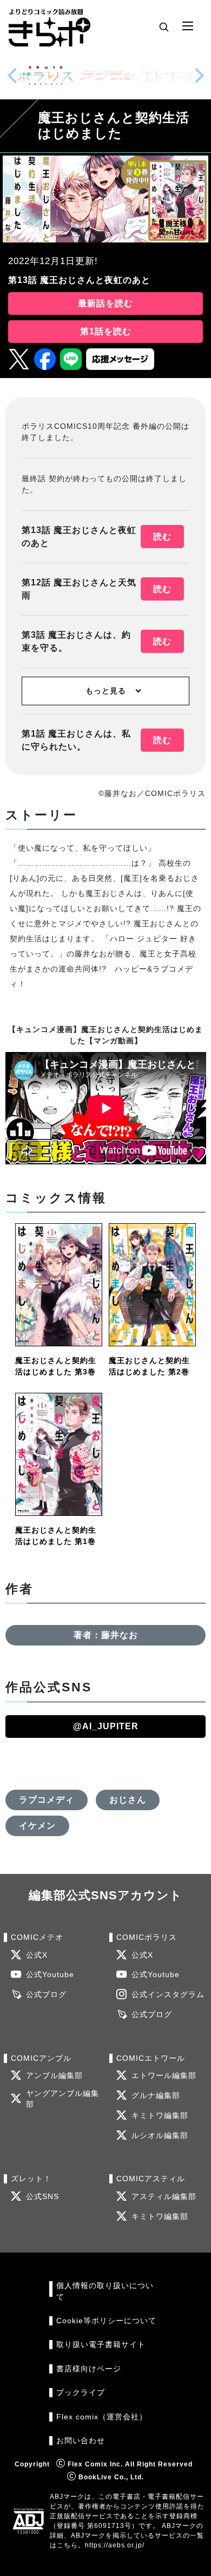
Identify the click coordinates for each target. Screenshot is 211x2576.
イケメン (37, 1826)
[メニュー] (188, 26)
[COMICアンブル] (107, 75)
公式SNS (42, 2197)
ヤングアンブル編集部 (62, 2099)
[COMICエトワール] (169, 75)
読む (162, 537)
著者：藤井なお (106, 1635)
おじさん (128, 1800)
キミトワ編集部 (160, 2116)
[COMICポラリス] (45, 75)
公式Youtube (50, 1975)
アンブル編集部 (54, 2076)
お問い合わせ (81, 2441)
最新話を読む (105, 303)
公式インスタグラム (168, 1995)
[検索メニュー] (164, 26)
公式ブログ (46, 1995)
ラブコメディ (47, 1800)
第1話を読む (106, 331)
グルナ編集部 (156, 2096)
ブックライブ (81, 2393)
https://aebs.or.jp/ (115, 2545)
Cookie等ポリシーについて (106, 2321)
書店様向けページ (89, 2369)
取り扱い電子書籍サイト (101, 2345)
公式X (37, 1955)
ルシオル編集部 (160, 2136)
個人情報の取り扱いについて (105, 2291)
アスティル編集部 (164, 2197)
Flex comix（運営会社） (102, 2417)
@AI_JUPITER (106, 1726)
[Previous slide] (12, 76)
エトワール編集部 (164, 2076)
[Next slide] (199, 76)
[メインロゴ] (50, 27)
